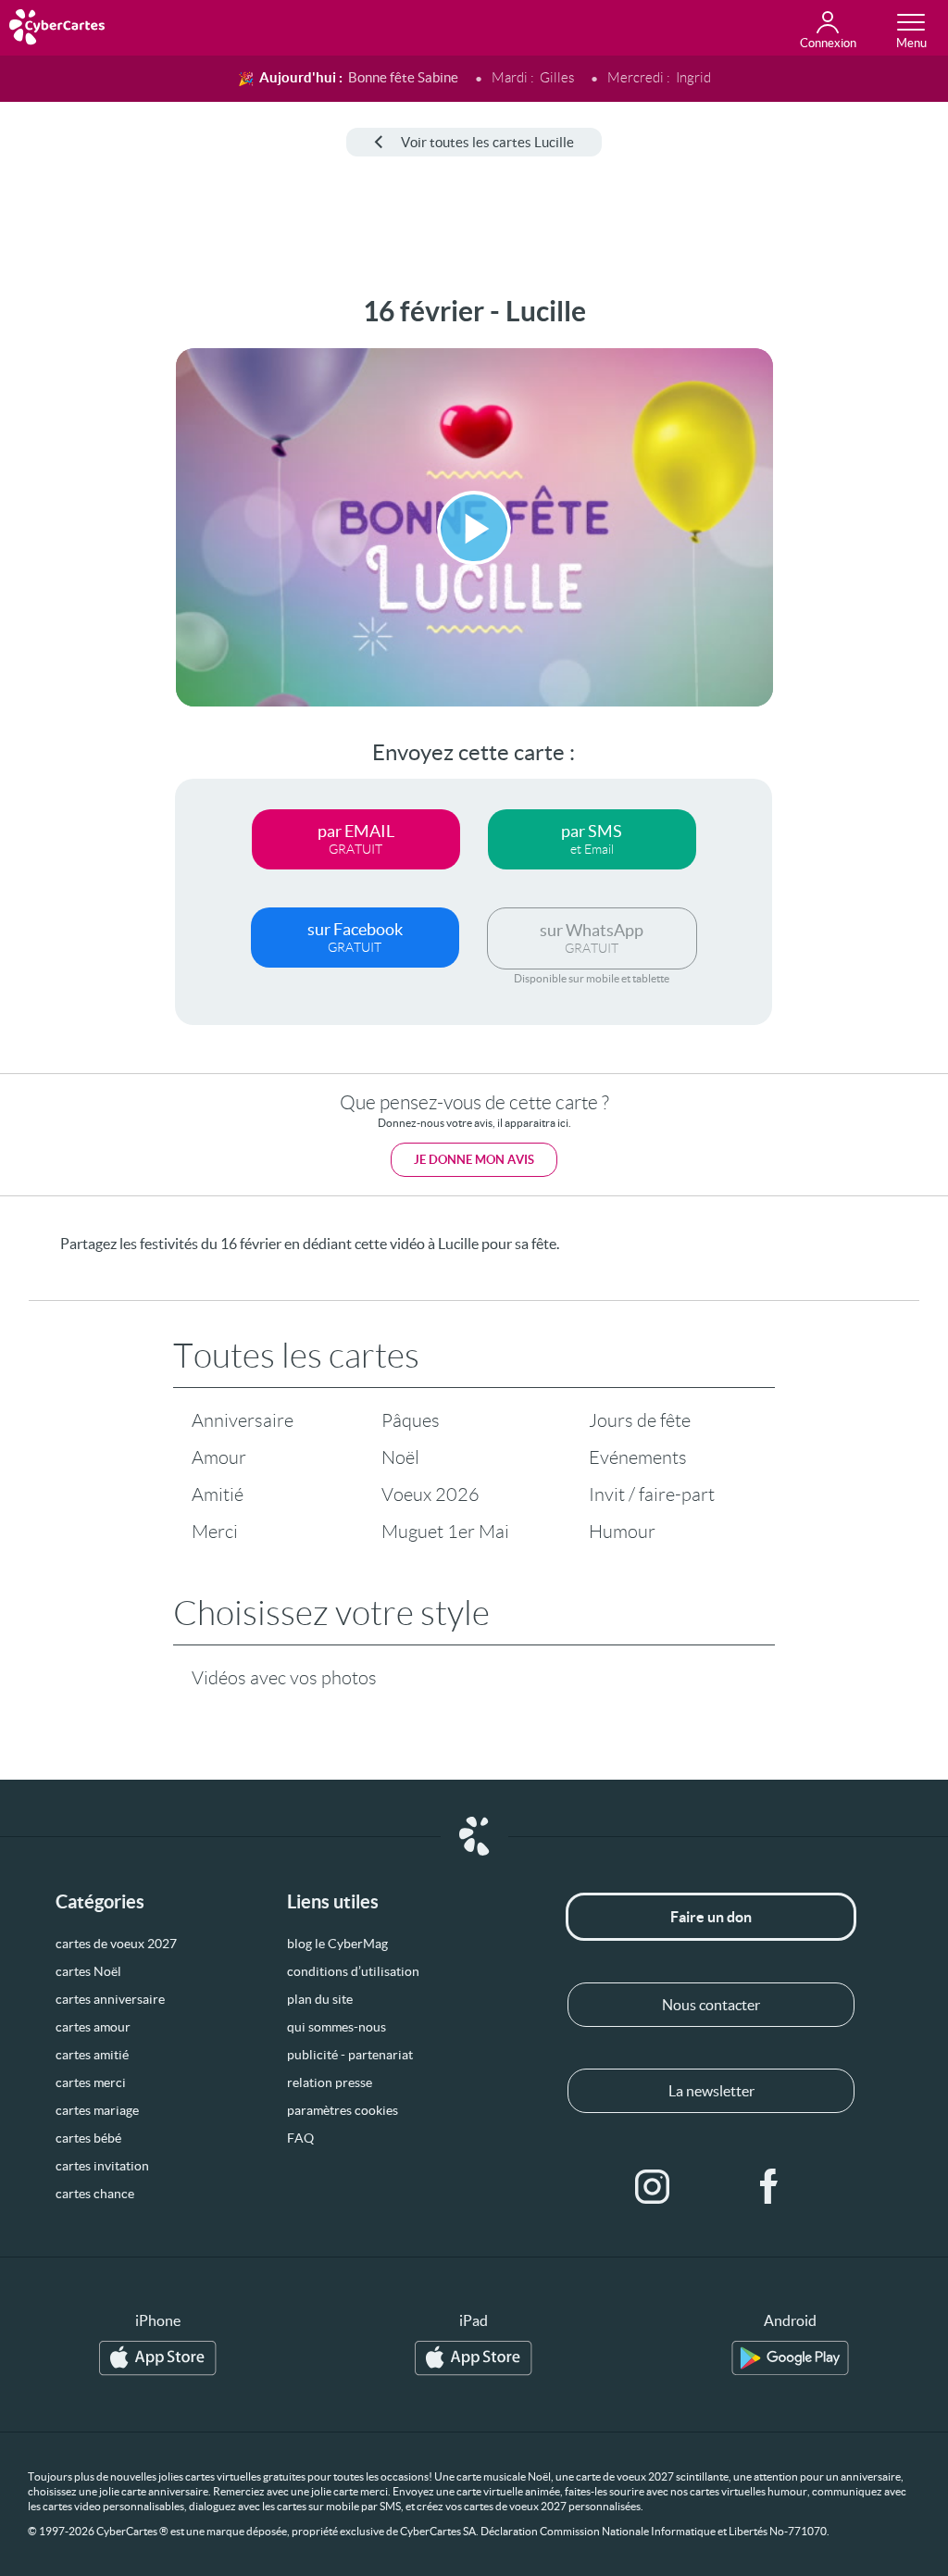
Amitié (218, 1494)
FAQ (300, 2138)
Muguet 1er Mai (445, 1532)
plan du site (320, 1999)
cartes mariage (97, 2110)
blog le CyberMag (337, 1944)
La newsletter (711, 2091)
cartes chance (95, 2194)
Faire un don (711, 1917)
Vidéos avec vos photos (284, 1678)
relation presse (330, 2082)
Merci (215, 1532)
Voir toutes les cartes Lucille (487, 142)
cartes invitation (102, 2166)
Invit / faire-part (652, 1494)
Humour (622, 1532)
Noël (400, 1457)
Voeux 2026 (430, 1494)
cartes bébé (88, 2138)
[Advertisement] (71, 573)
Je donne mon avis (474, 1160)
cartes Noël (88, 1971)
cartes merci (91, 2082)
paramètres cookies (343, 2110)
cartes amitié (92, 2055)
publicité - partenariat (350, 2055)
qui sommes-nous (337, 2027)
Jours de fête (640, 1420)
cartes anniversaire (110, 1999)
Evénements (638, 1457)
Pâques (411, 1420)
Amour (219, 1457)
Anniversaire (243, 1420)
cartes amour (93, 2027)
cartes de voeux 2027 (116, 1944)
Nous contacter (711, 2005)
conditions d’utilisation (353, 1971)
